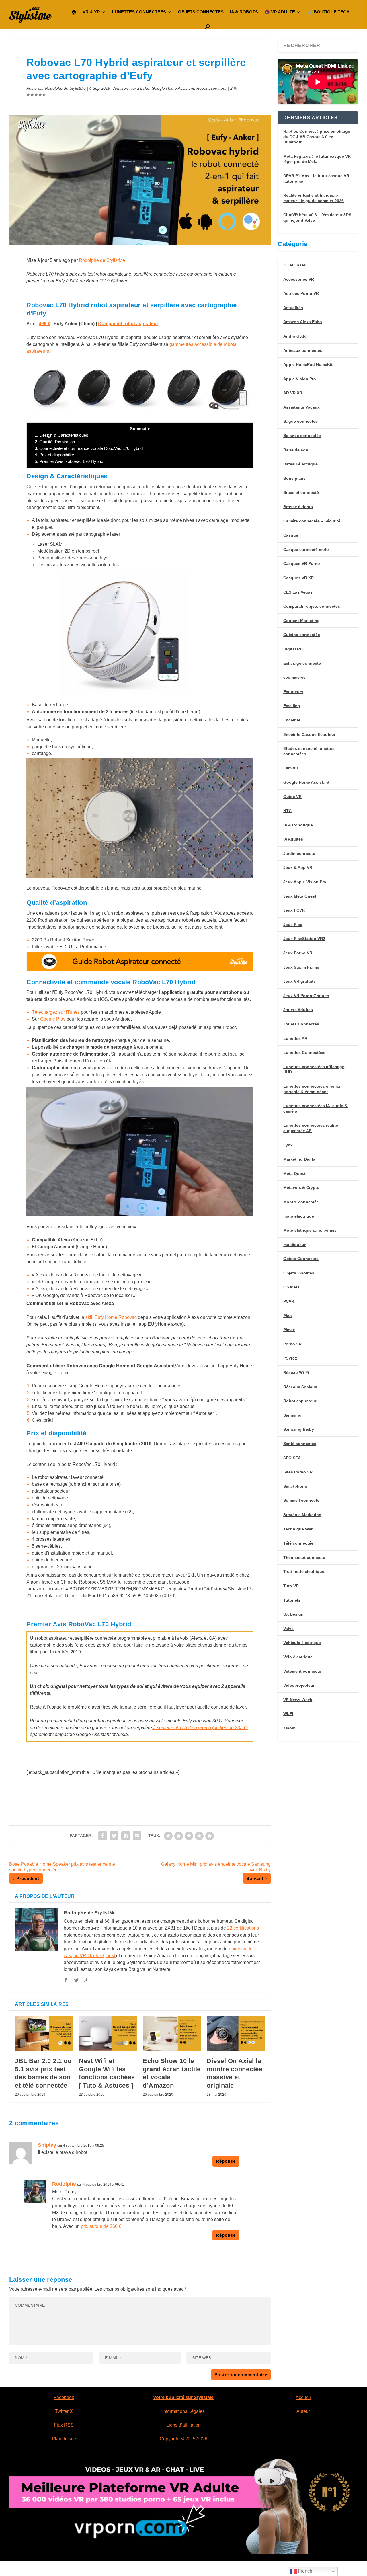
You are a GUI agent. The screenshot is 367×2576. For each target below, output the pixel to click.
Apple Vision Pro (300, 379)
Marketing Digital (300, 1159)
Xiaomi (290, 1728)
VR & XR (91, 12)
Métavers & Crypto (301, 1187)
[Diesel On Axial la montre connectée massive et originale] (236, 2034)
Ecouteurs (293, 692)
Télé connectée (298, 1543)
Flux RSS (64, 2425)
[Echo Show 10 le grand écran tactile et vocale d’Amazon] (172, 2034)
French (304, 2571)
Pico (288, 1316)
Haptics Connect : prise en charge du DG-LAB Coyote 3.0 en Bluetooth (317, 137)
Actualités (293, 308)
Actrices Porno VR (301, 293)
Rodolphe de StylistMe (65, 88)
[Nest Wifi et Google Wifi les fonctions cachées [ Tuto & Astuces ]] (108, 2034)
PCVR (289, 1301)
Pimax (289, 1330)
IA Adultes (293, 839)
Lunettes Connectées (304, 1052)
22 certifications (243, 1928)
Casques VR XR (298, 578)
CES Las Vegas (298, 592)
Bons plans (294, 478)
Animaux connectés (303, 350)
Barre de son (296, 450)
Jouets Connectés (301, 1024)
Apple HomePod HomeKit (308, 364)
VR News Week (298, 1700)
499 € (44, 324)
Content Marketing (301, 621)
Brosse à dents (298, 507)
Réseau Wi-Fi (296, 1372)
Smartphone (295, 1486)
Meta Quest (294, 1173)
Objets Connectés (301, 1259)
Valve (288, 1629)
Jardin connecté (299, 853)
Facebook (64, 2397)
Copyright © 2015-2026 (183, 2439)
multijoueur (294, 1245)
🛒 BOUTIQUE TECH (328, 12)
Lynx (288, 1145)
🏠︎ (74, 12)
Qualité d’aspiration (55, 442)
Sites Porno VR (298, 1472)
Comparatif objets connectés (312, 606)
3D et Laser (294, 265)
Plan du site (64, 2439)
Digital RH (293, 649)
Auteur (303, 2411)
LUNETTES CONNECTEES (139, 12)
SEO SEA (292, 1458)
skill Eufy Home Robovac (112, 1317)
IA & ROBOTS (244, 12)
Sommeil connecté (301, 1500)
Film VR (291, 768)
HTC (287, 811)
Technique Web (298, 1529)
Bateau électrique (300, 464)
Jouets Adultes (298, 1010)
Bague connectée (300, 421)
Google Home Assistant (173, 88)
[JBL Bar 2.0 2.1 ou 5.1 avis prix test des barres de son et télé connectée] (44, 2034)
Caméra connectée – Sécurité (312, 521)
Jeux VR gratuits (299, 981)
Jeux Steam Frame (301, 967)
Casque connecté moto (306, 549)
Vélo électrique (298, 1657)
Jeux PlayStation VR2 (304, 939)
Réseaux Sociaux (300, 1387)
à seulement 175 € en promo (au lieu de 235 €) (200, 1728)
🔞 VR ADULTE (280, 12)
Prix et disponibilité (54, 455)
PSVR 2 (290, 1358)
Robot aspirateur (212, 88)
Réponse (226, 2161)
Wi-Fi (288, 1714)
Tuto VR (291, 1586)
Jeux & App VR (298, 867)
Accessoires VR (299, 279)
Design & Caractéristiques (62, 435)
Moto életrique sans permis (310, 1230)
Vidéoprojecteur (299, 1685)
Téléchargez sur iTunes (56, 1012)
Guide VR (292, 797)
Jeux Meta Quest (300, 896)
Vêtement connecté (302, 1671)
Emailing (292, 706)
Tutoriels (292, 1600)
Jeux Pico (293, 925)
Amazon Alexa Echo (131, 88)
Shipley (47, 2145)
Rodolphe (64, 2184)
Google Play (53, 1019)
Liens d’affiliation (183, 2425)
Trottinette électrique (304, 1571)
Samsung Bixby (299, 1429)
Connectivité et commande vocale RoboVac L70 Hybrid (89, 448)
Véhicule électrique (302, 1643)
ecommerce (294, 677)
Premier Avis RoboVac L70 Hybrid (69, 461)
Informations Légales (183, 2411)
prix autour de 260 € (101, 2226)
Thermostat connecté (304, 1557)
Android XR (294, 336)
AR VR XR (293, 393)
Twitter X (64, 2411)
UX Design (293, 1614)
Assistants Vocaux (301, 407)
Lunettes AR (295, 1038)
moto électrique (299, 1216)
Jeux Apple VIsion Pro (305, 882)
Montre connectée (301, 1202)
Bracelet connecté (301, 492)
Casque (291, 535)
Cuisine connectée (302, 635)
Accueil (303, 2397)
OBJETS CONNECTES (201, 12)
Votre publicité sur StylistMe (183, 2397)
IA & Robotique (298, 825)
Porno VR (292, 1344)
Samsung (292, 1415)
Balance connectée (302, 436)
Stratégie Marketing (302, 1515)
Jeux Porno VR (298, 953)
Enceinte (292, 720)
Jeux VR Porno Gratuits (306, 996)
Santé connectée (300, 1444)
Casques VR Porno (302, 563)
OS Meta (291, 1287)
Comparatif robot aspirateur (128, 324)
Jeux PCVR (294, 910)
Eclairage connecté (302, 663)
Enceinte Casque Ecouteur (309, 734)
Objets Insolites (299, 1273)
